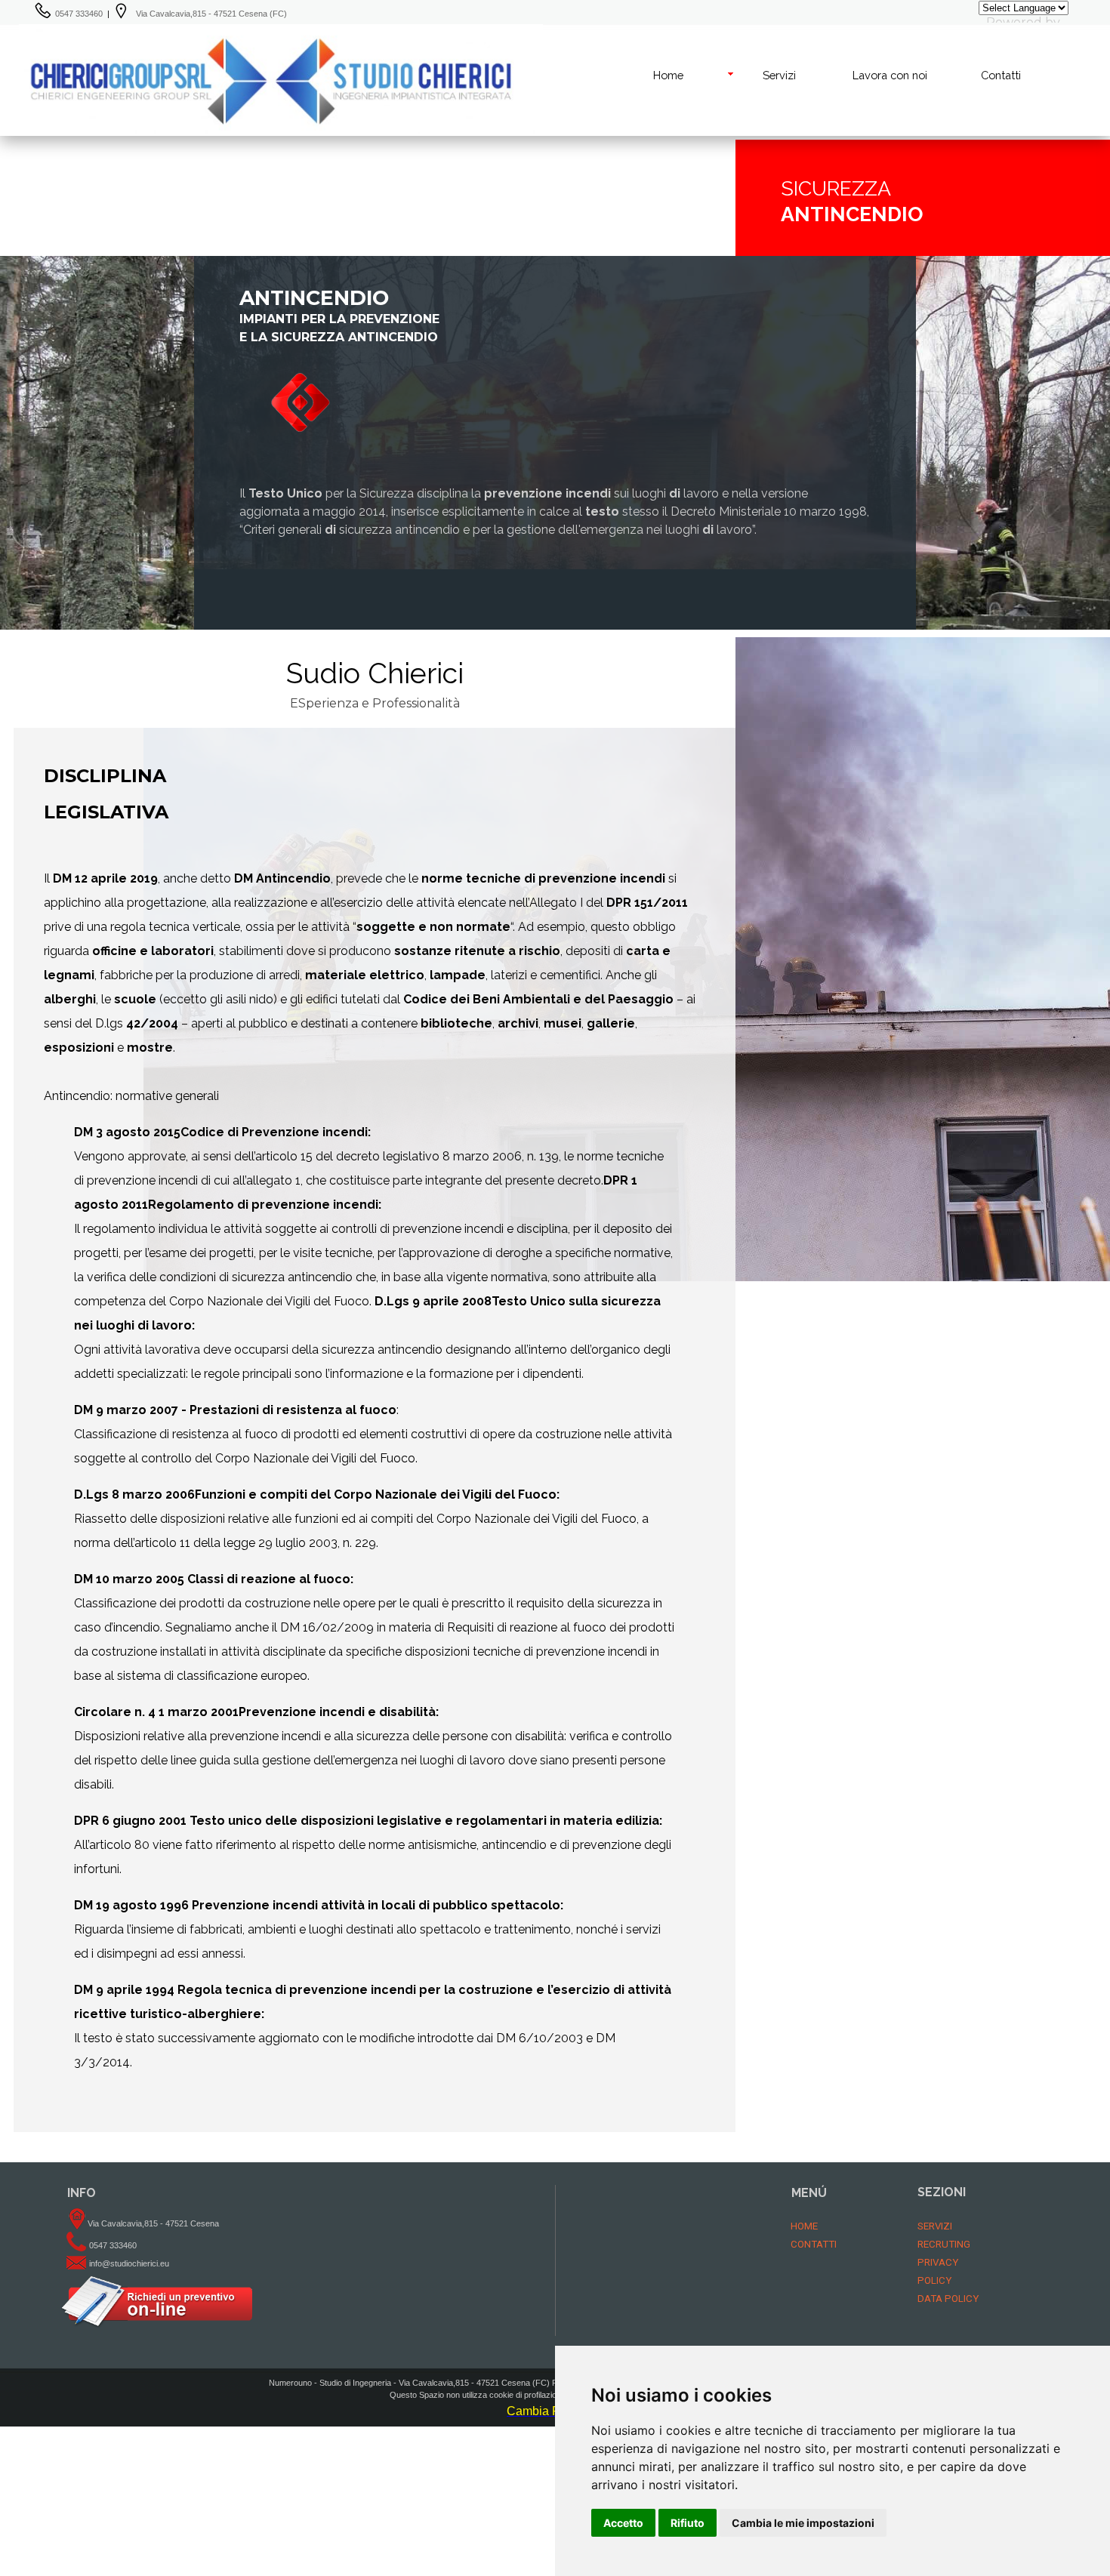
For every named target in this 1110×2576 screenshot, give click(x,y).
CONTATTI (814, 2244)
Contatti (1001, 75)
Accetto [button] (623, 2523)
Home (668, 75)
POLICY (934, 2280)
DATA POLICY (948, 2299)
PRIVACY (938, 2262)
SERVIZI (935, 2226)
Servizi (779, 75)
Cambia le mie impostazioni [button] (803, 2523)
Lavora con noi (890, 75)
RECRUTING (944, 2244)
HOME (804, 2226)
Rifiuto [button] (688, 2523)
